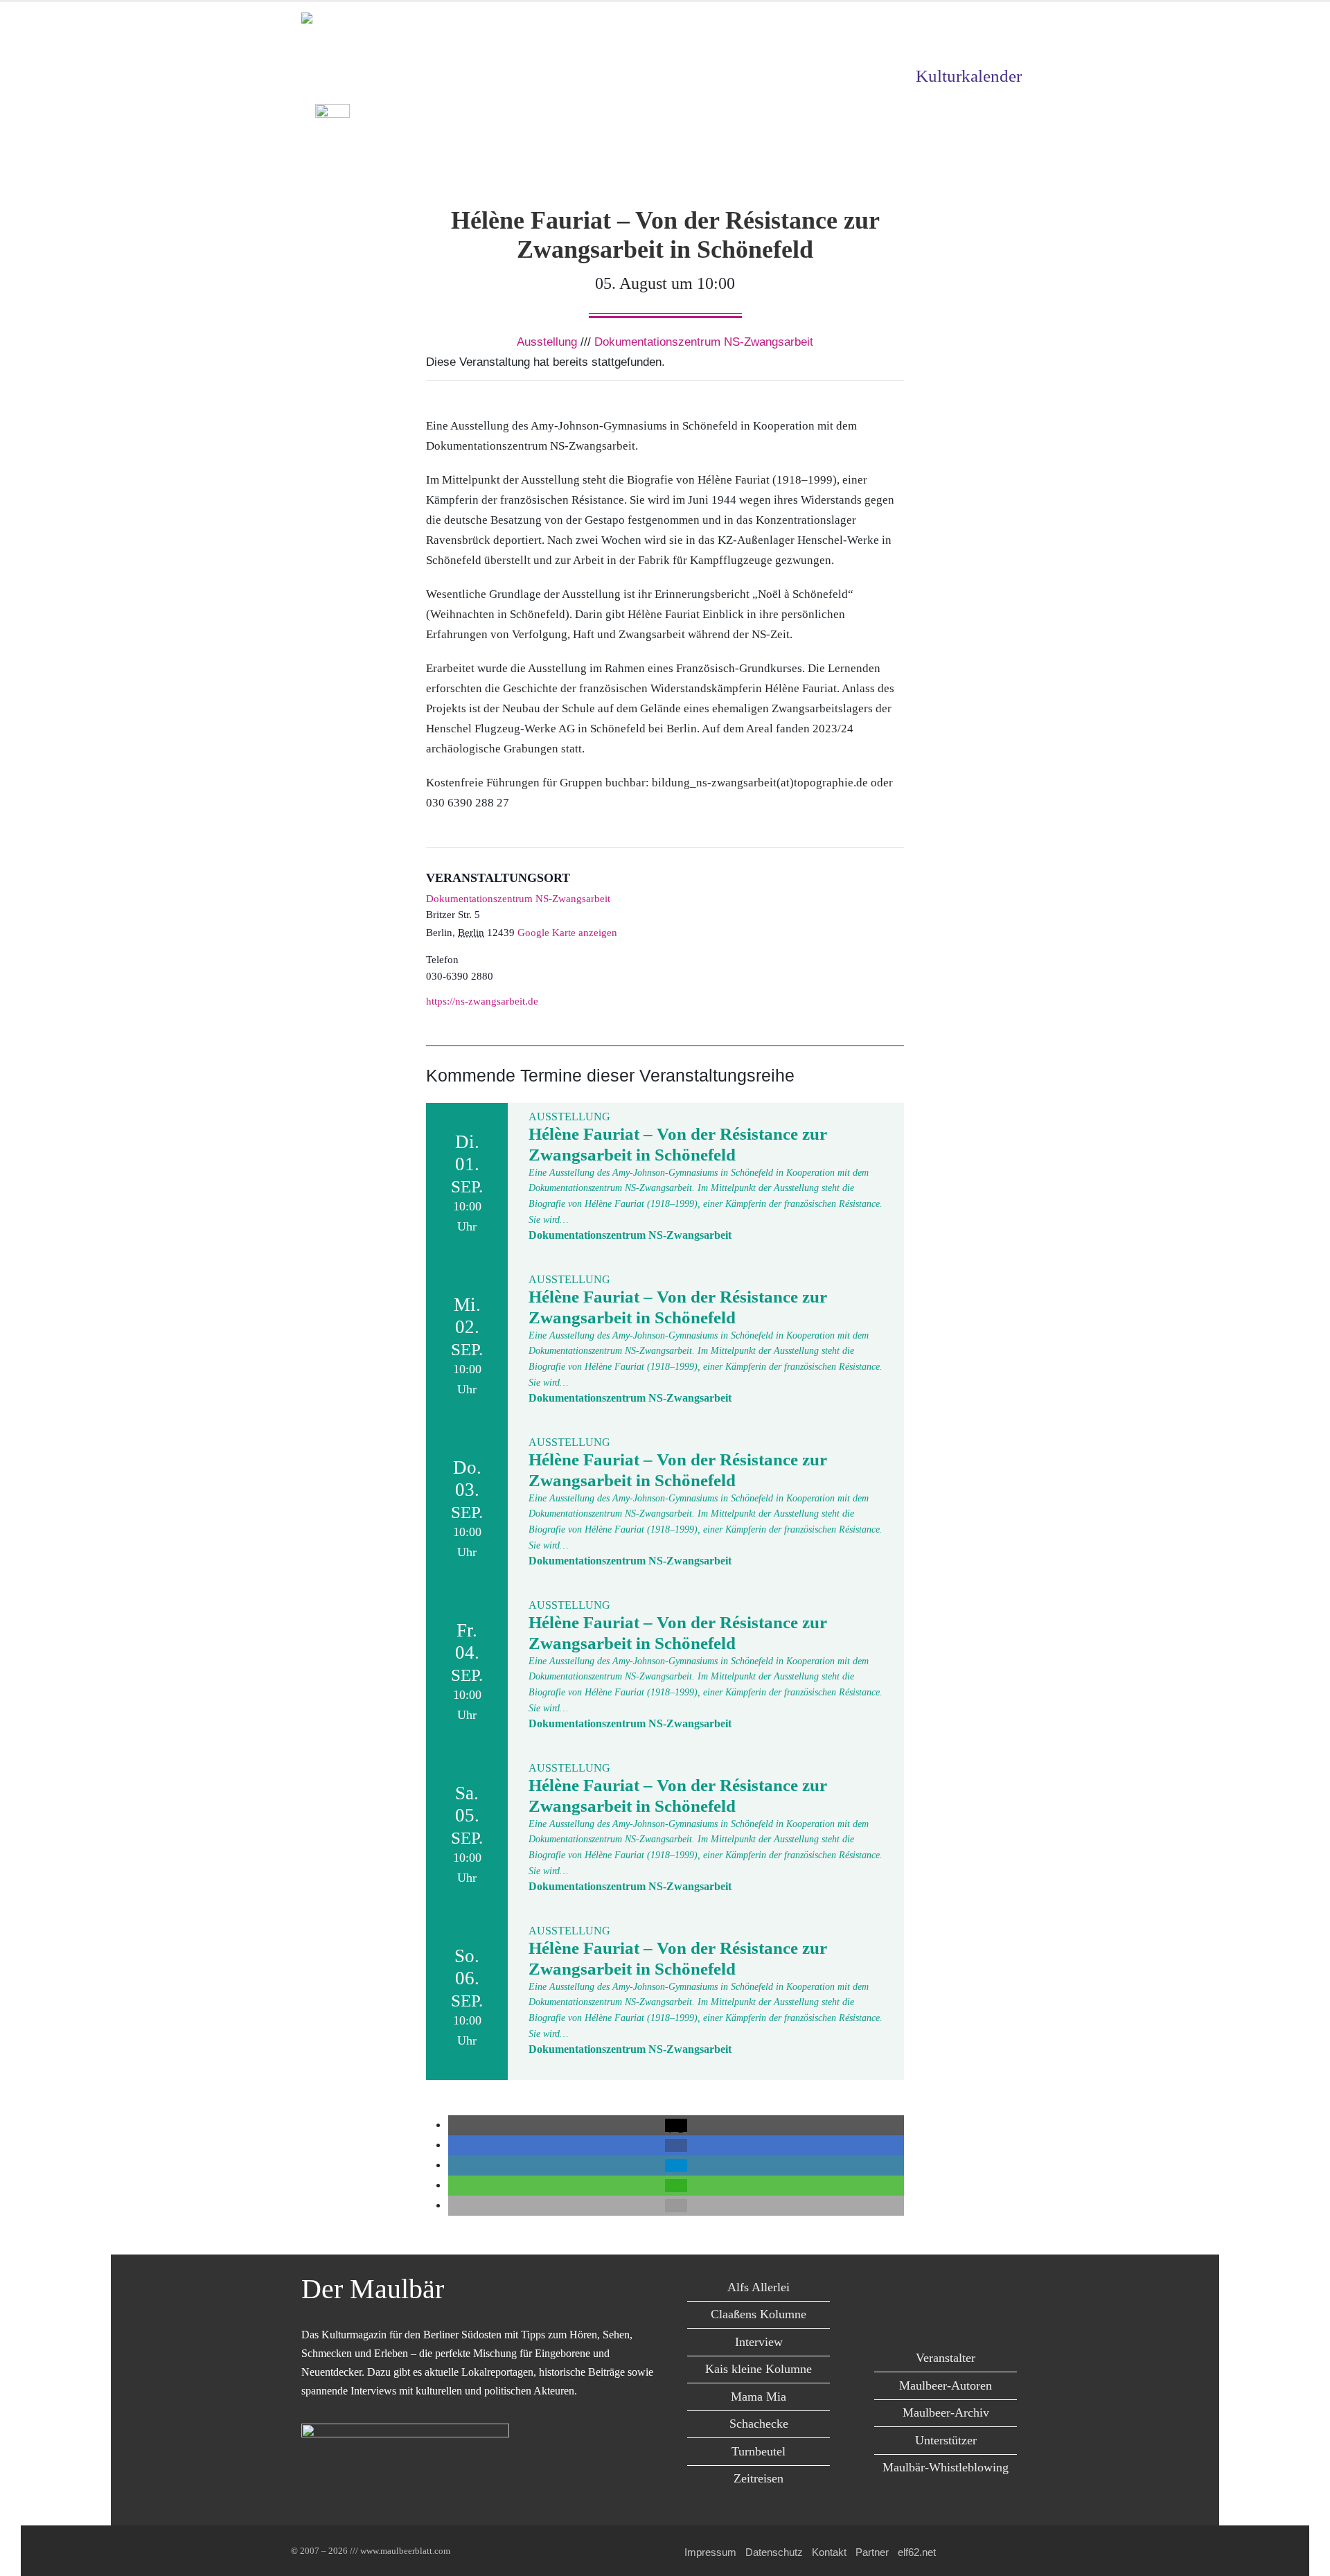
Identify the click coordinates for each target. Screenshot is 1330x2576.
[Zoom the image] (332, 114)
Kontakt (829, 2552)
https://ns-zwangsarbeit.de (482, 1001)
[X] (930, 2290)
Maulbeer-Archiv (946, 2412)
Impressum (710, 2552)
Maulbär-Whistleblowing (946, 2467)
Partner (872, 2552)
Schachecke (759, 2424)
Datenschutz (774, 2552)
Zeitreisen (759, 2478)
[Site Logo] (381, 24)
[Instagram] (992, 2290)
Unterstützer (946, 2440)
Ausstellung (547, 342)
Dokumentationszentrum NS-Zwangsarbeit (704, 342)
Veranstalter (946, 2358)
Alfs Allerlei (759, 2287)
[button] (676, 2125)
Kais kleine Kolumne (759, 2369)
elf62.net (917, 2552)
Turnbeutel (759, 2451)
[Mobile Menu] (1012, 160)
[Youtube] (961, 2290)
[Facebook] (899, 2290)
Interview (759, 2342)
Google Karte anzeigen (567, 933)
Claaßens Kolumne (759, 2314)
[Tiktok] (945, 2318)
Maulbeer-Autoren (946, 2385)
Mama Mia (759, 2397)
